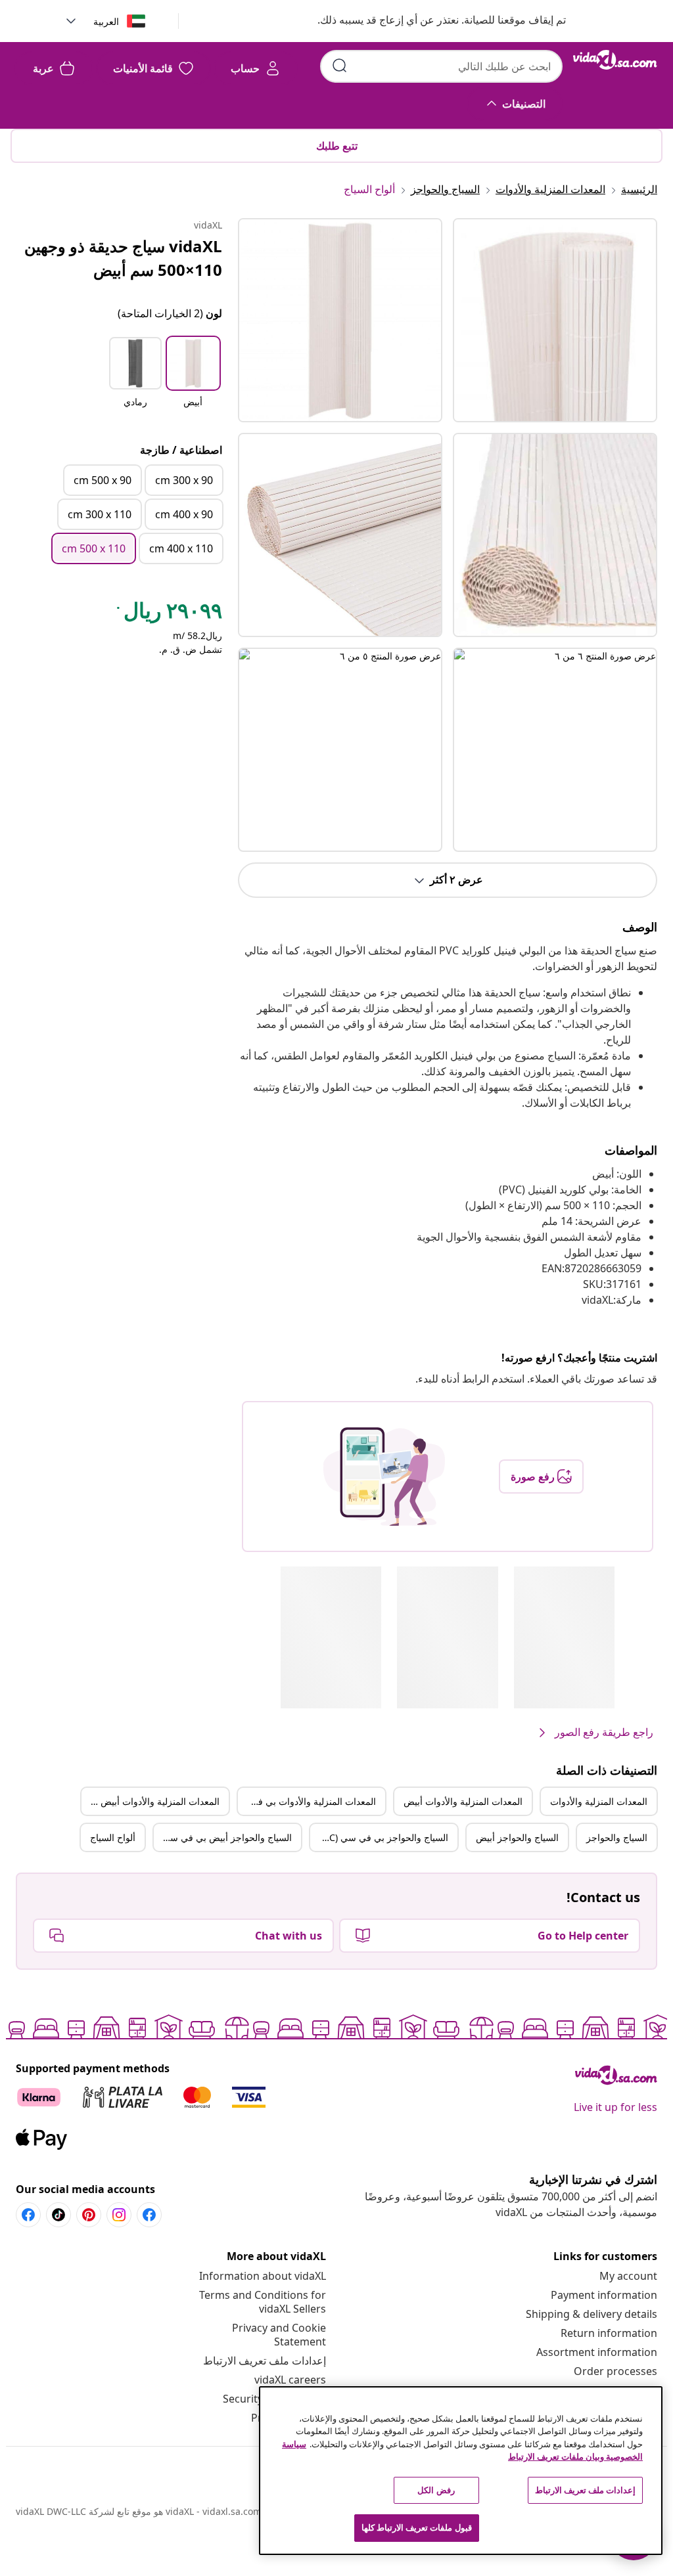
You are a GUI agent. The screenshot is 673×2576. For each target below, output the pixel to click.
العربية (106, 21)
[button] (429, 21)
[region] (461, 2471)
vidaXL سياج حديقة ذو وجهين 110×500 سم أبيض (123, 258)
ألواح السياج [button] (113, 1837)
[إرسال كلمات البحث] (340, 66)
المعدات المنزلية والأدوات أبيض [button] (463, 1801)
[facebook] (149, 2215)
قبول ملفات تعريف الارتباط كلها (417, 2527)
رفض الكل (436, 2490)
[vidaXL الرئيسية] (615, 60)
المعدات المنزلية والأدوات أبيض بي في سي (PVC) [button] (151, 1801)
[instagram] (119, 2215)
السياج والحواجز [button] (617, 1837)
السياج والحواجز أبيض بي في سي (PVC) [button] (223, 1837)
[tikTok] (58, 2215)
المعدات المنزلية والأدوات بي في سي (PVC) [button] (307, 1801)
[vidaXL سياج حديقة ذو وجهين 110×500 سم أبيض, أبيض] (340, 320)
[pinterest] (89, 2215)
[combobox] (441, 66)
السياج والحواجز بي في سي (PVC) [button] (382, 1837)
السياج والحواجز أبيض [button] (517, 1837)
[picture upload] (384, 1477)
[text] (168, 613)
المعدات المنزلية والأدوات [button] (599, 1801)
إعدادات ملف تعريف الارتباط (265, 2361)
